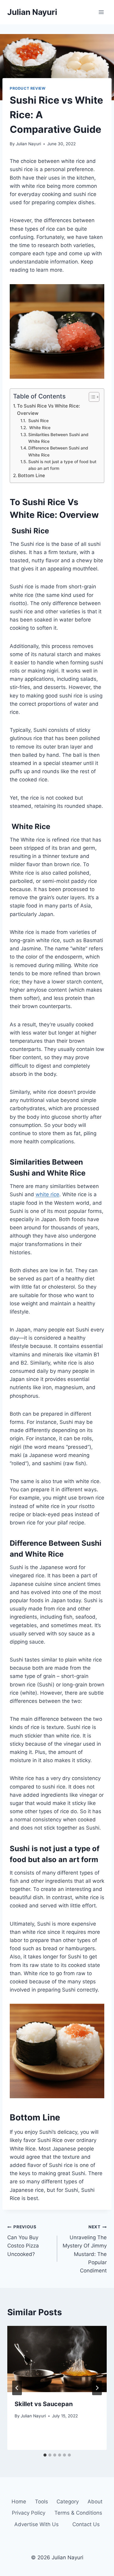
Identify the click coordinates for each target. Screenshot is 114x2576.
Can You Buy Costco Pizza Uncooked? (23, 2241)
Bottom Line (31, 475)
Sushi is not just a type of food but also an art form (62, 465)
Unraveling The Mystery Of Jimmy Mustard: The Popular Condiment (85, 2249)
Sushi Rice (38, 421)
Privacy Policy (29, 2513)
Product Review (28, 88)
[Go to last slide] (17, 2388)
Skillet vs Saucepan (44, 2404)
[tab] (45, 2455)
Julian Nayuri (28, 144)
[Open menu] (101, 12)
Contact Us (86, 2524)
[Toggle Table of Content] (91, 397)
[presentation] (57, 2359)
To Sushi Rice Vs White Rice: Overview (48, 410)
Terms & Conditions (78, 2513)
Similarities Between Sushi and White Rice (58, 438)
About (95, 2502)
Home (19, 2502)
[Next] (97, 2388)
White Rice (39, 428)
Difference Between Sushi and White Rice (58, 451)
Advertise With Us (36, 2524)
